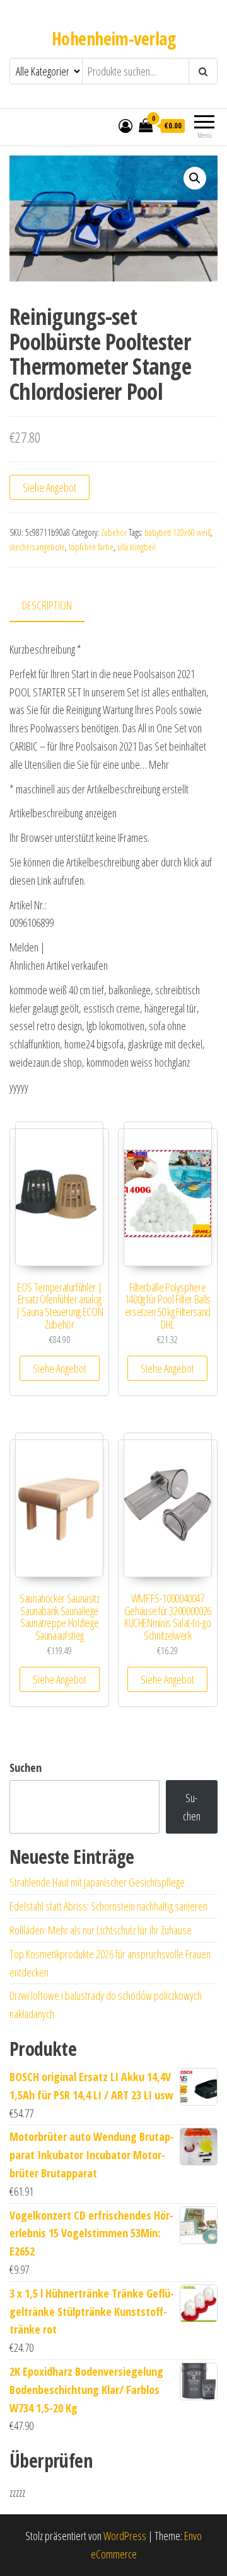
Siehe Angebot (49, 487)
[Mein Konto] (125, 125)
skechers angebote (37, 547)
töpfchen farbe (91, 547)
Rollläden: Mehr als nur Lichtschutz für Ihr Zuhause (101, 1930)
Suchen (26, 1767)
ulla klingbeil (137, 547)
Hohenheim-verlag (113, 38)
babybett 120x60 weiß (178, 532)
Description (47, 605)
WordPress (125, 2536)
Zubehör (114, 532)
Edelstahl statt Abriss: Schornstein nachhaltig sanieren (108, 1906)
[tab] (56, 606)
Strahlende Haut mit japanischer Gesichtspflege (97, 1882)
